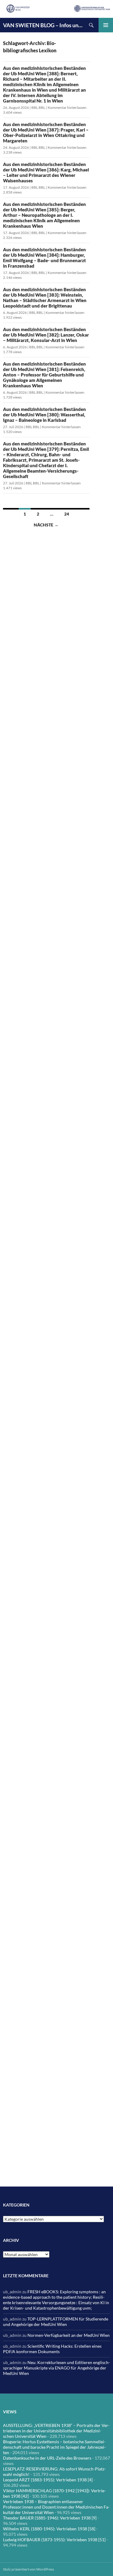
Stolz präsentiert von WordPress (28, 2569)
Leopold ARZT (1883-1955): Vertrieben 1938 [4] (48, 2480)
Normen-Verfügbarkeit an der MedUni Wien (69, 2335)
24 (67, 514)
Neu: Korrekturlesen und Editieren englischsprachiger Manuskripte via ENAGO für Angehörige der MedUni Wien (56, 2368)
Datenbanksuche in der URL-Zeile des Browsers (47, 2458)
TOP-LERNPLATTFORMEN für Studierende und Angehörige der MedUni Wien (56, 2322)
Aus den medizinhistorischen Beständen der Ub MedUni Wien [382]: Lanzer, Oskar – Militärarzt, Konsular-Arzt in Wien (46, 335)
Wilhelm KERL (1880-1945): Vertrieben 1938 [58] (49, 2529)
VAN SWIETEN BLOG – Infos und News (44, 25)
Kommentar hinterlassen (67, 107)
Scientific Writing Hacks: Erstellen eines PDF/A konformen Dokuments (52, 2349)
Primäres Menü (106, 25)
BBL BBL (38, 107)
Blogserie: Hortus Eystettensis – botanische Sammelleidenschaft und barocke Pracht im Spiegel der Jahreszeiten (54, 2447)
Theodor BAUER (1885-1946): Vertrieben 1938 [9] (50, 2518)
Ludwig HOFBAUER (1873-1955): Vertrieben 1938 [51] (54, 2540)
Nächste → (46, 525)
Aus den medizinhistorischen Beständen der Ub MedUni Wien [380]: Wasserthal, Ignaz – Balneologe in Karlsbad (44, 415)
